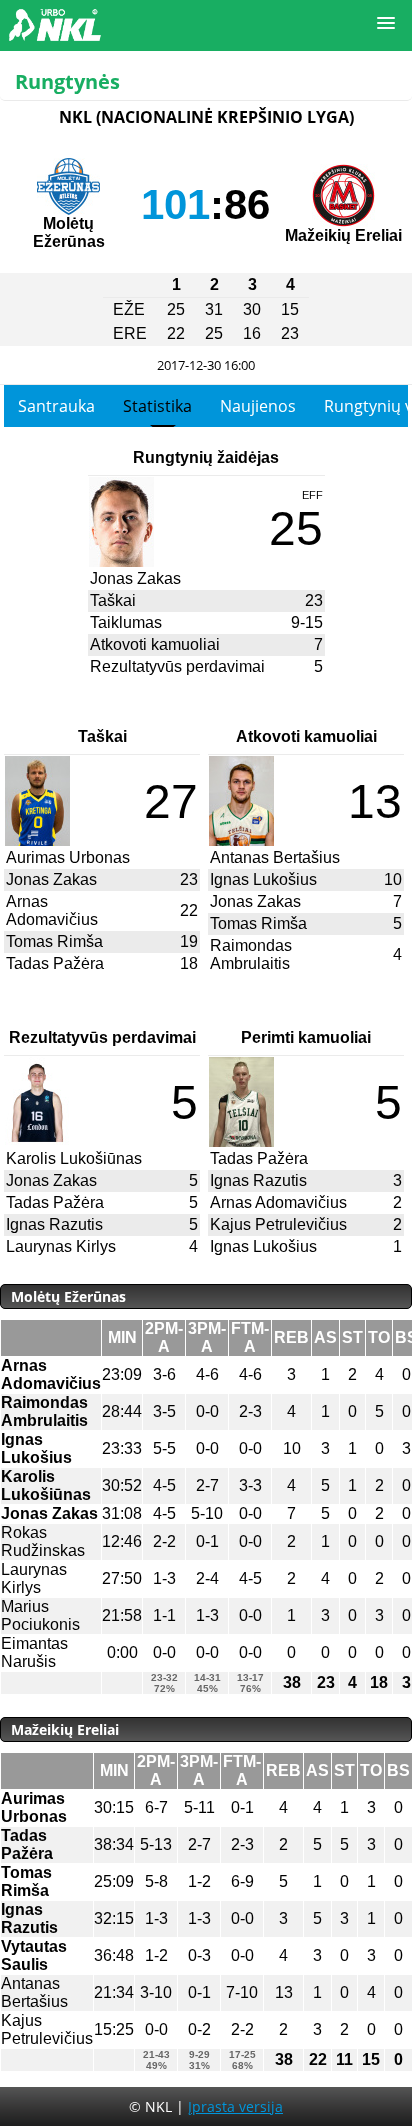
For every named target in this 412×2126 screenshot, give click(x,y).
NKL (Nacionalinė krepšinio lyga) (206, 117)
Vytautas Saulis (34, 1955)
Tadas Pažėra (55, 963)
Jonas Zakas (135, 578)
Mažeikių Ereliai (343, 235)
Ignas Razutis (54, 1224)
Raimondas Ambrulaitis (251, 954)
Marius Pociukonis (40, 1615)
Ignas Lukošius (263, 879)
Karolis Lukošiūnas (74, 1158)
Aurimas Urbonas (68, 857)
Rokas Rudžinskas (43, 1541)
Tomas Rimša (54, 941)
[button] (386, 24)
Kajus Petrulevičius (278, 1224)
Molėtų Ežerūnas (69, 232)
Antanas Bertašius (275, 857)
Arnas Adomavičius (52, 910)
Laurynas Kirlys (61, 1246)
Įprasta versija (235, 2106)
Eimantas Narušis (34, 1652)
